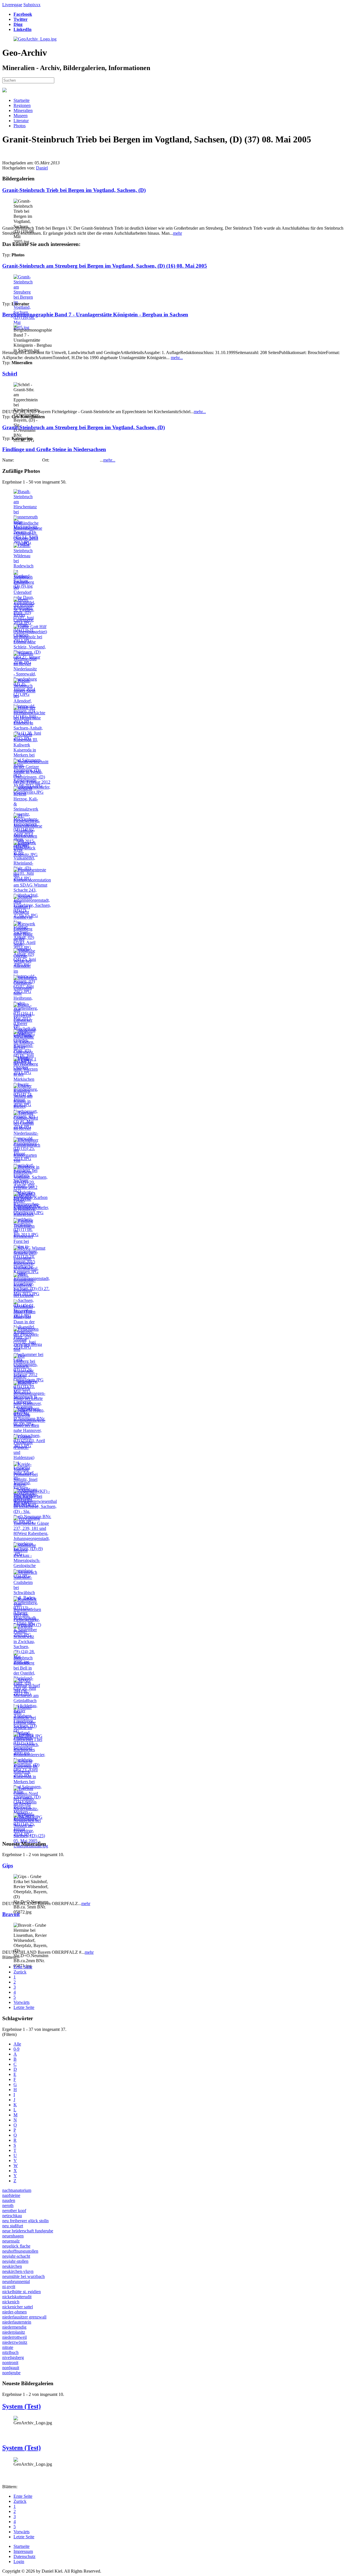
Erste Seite (23, 1967)
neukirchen (12, 2266)
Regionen (22, 105)
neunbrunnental (16, 2281)
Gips (8, 1866)
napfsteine (11, 2195)
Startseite (22, 100)
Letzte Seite (24, 2007)
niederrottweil (14, 2337)
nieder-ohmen (14, 2312)
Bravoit (11, 1914)
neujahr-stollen (15, 2261)
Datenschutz (24, 2556)
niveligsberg (13, 2357)
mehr (177, 233)
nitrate (8, 2347)
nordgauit (11, 2368)
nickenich (11, 2302)
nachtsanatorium (17, 2190)
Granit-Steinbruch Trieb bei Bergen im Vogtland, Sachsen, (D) (74, 190)
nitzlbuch (10, 2352)
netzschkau (12, 2216)
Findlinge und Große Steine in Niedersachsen (54, 449)
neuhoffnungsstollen (20, 2251)
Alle (17, 2044)
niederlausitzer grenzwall (24, 2317)
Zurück (20, 1972)
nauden (9, 2200)
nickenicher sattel (18, 2307)
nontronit (10, 2363)
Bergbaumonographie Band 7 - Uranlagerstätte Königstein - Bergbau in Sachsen (95, 315)
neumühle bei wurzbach (23, 2276)
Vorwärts (22, 2002)
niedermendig (14, 2327)
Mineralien (23, 110)
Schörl (10, 374)
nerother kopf (14, 2211)
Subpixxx (32, 5)
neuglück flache (16, 2246)
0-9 (16, 2049)
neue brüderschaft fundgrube (28, 2231)
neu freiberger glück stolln (25, 2221)
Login (19, 2562)
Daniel (42, 168)
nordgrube (11, 2373)
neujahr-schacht (16, 2256)
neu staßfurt (13, 2226)
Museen (21, 116)
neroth (8, 2205)
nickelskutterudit (17, 2297)
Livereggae (12, 5)
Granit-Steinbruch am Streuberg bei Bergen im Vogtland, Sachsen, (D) (84, 427)
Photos (20, 126)
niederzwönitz (15, 2342)
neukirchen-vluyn (18, 2271)
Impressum (23, 2551)
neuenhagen (13, 2236)
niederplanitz (14, 2332)
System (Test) (22, 2406)
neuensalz (11, 2241)
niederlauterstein (17, 2322)
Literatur (21, 121)
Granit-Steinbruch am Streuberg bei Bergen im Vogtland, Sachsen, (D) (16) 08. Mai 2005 (105, 266)
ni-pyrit (9, 2287)
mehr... (177, 358)
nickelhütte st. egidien (22, 2292)
